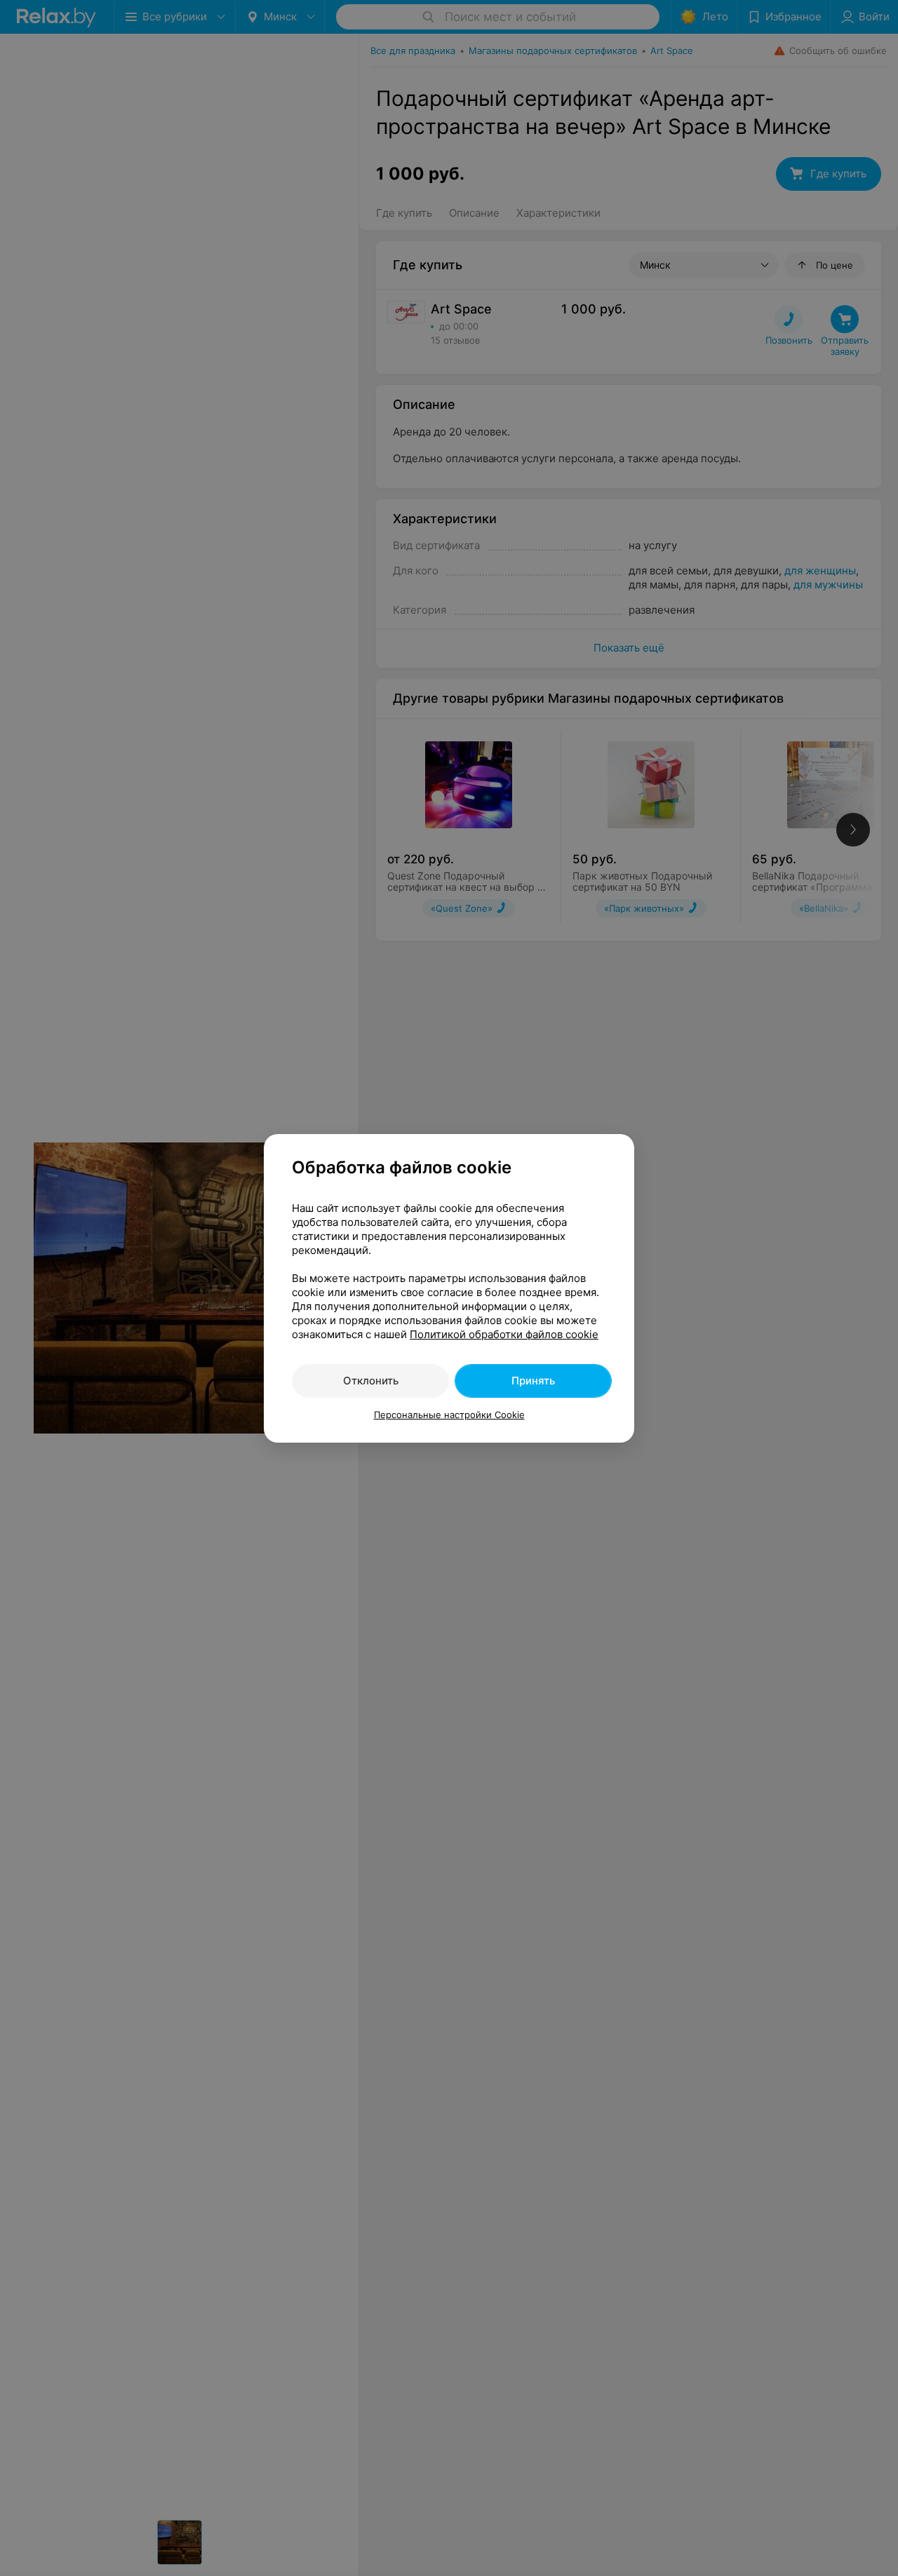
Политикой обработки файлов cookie (504, 1334)
